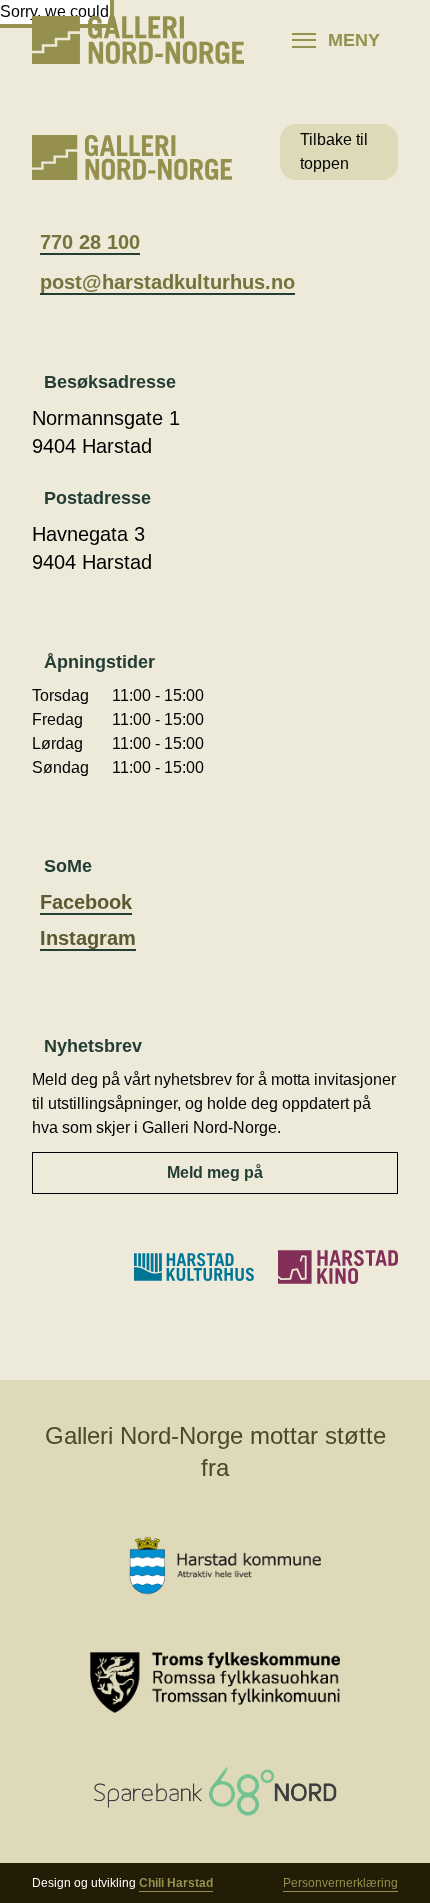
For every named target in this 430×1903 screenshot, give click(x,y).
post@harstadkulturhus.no (167, 282)
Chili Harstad (176, 1883)
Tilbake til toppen (334, 151)
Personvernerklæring (340, 1883)
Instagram (88, 938)
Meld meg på (215, 1172)
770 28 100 (90, 242)
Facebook (86, 902)
